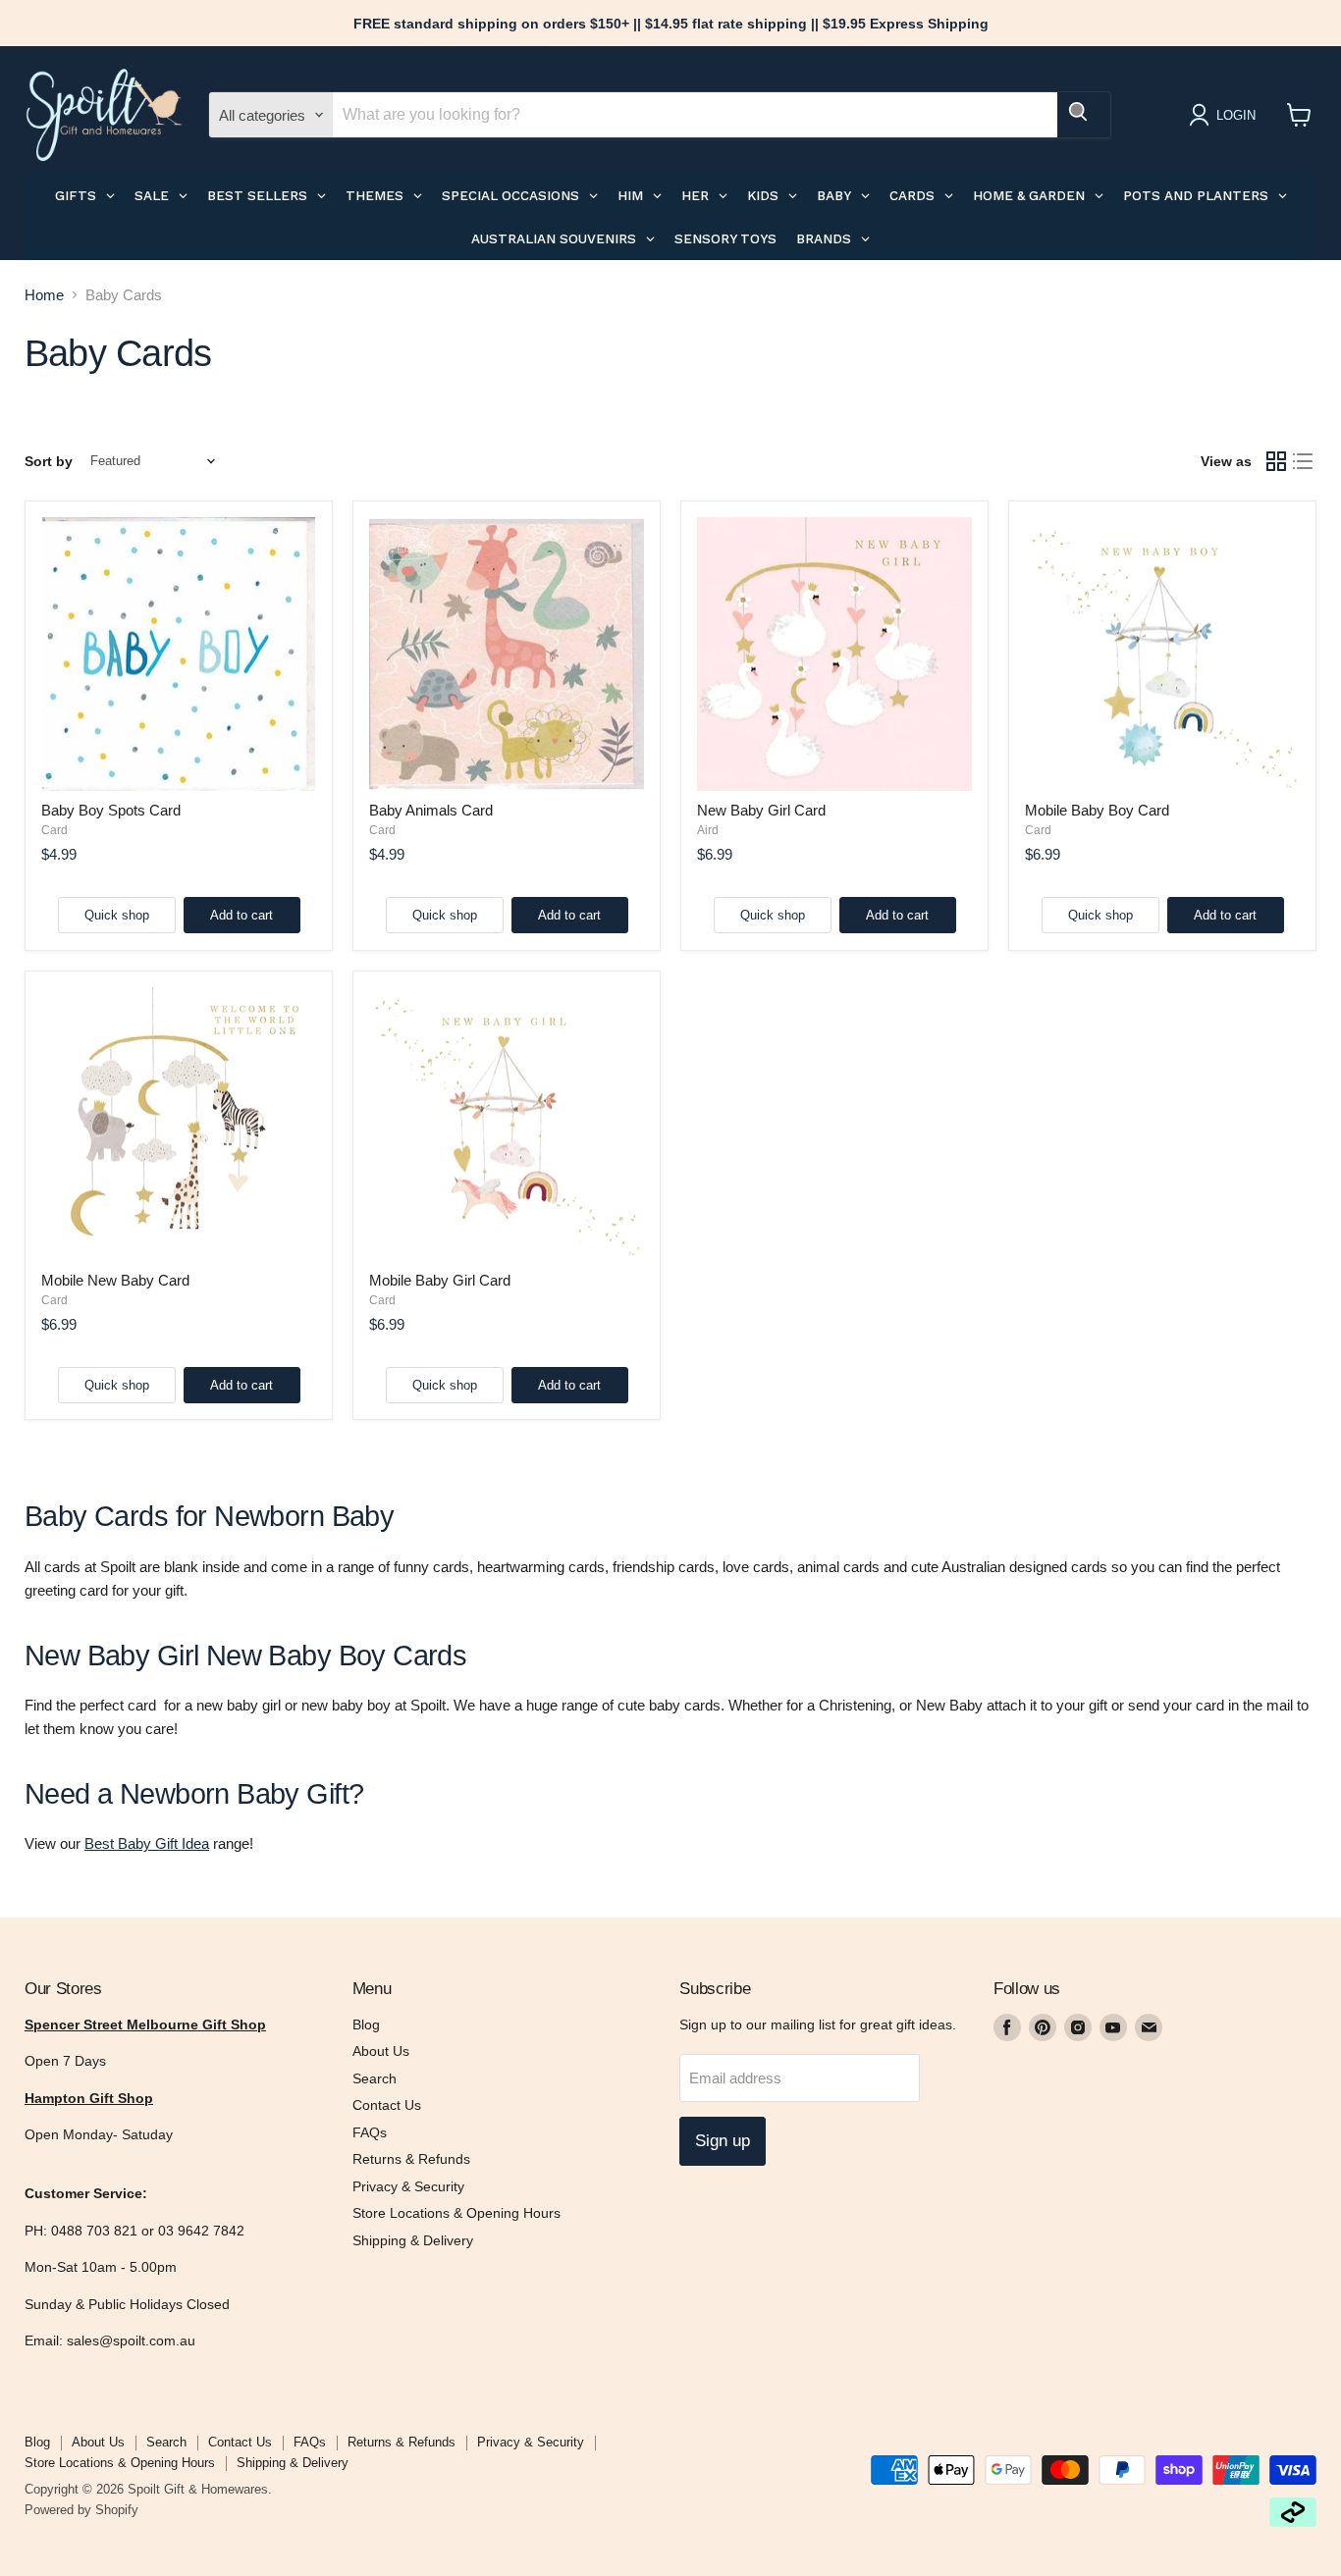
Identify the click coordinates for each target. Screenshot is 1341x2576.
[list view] (1304, 461)
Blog (366, 2024)
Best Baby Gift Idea (147, 1843)
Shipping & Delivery (413, 2240)
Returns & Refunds (411, 2159)
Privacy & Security (408, 2186)
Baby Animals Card (431, 810)
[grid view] (1276, 461)
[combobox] (695, 115)
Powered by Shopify (81, 2510)
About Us (381, 2051)
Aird (708, 830)
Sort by (49, 461)
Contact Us (387, 2105)
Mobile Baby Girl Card (440, 1280)
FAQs (370, 2132)
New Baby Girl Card (761, 810)
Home (44, 295)
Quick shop (117, 915)
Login (1236, 115)
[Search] (1084, 115)
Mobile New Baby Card (115, 1280)
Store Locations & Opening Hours (456, 2213)
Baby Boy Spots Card (111, 810)
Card (54, 830)
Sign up (723, 2141)
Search (375, 2078)
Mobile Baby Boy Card (1097, 810)
